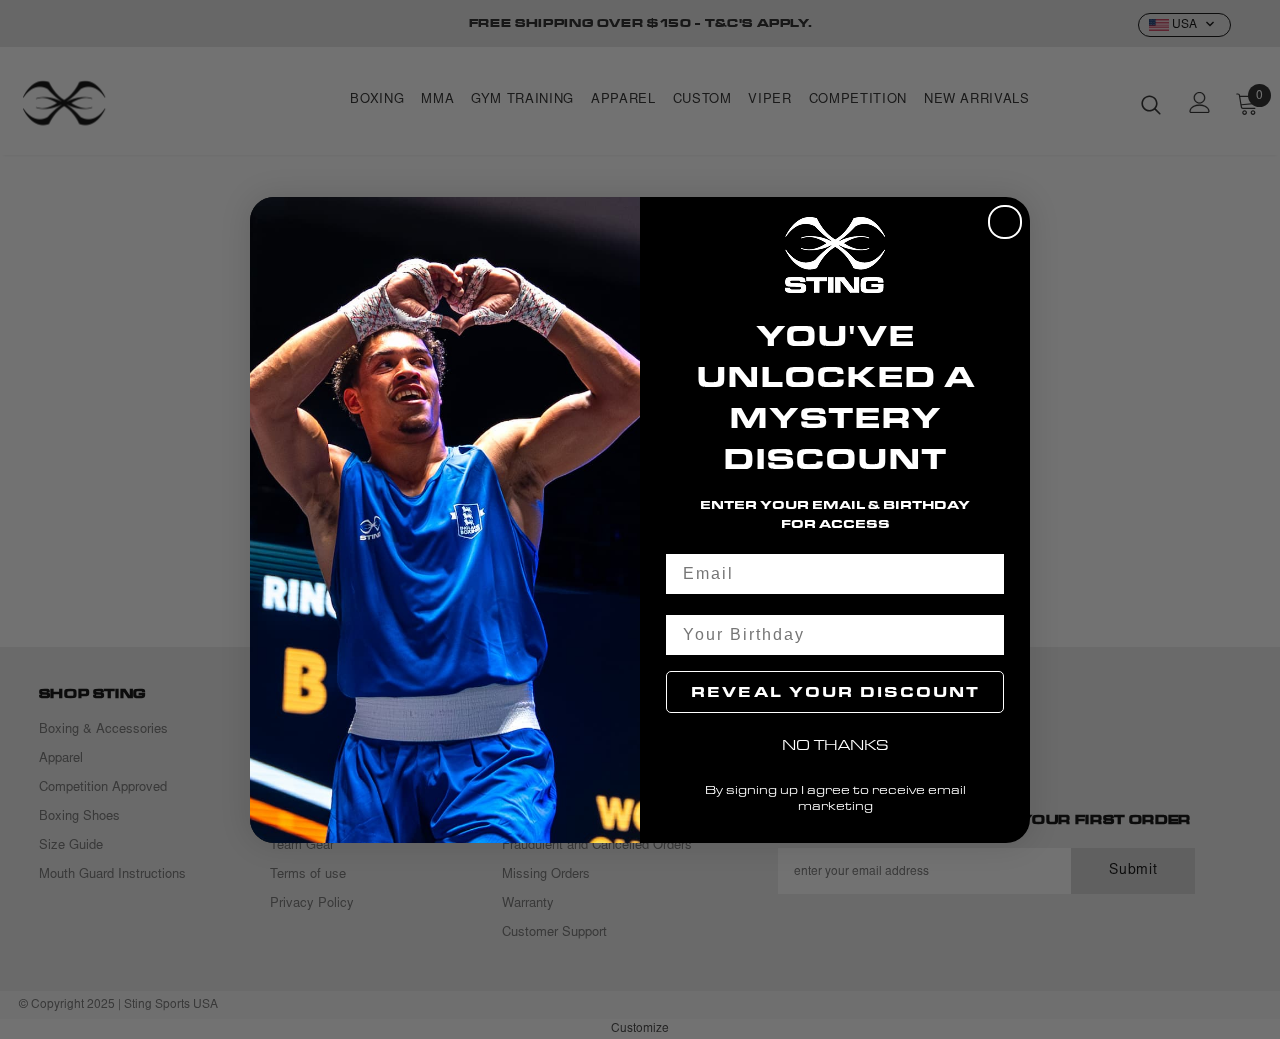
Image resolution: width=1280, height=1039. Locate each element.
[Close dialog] (1005, 222)
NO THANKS (835, 744)
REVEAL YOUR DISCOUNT (835, 691)
